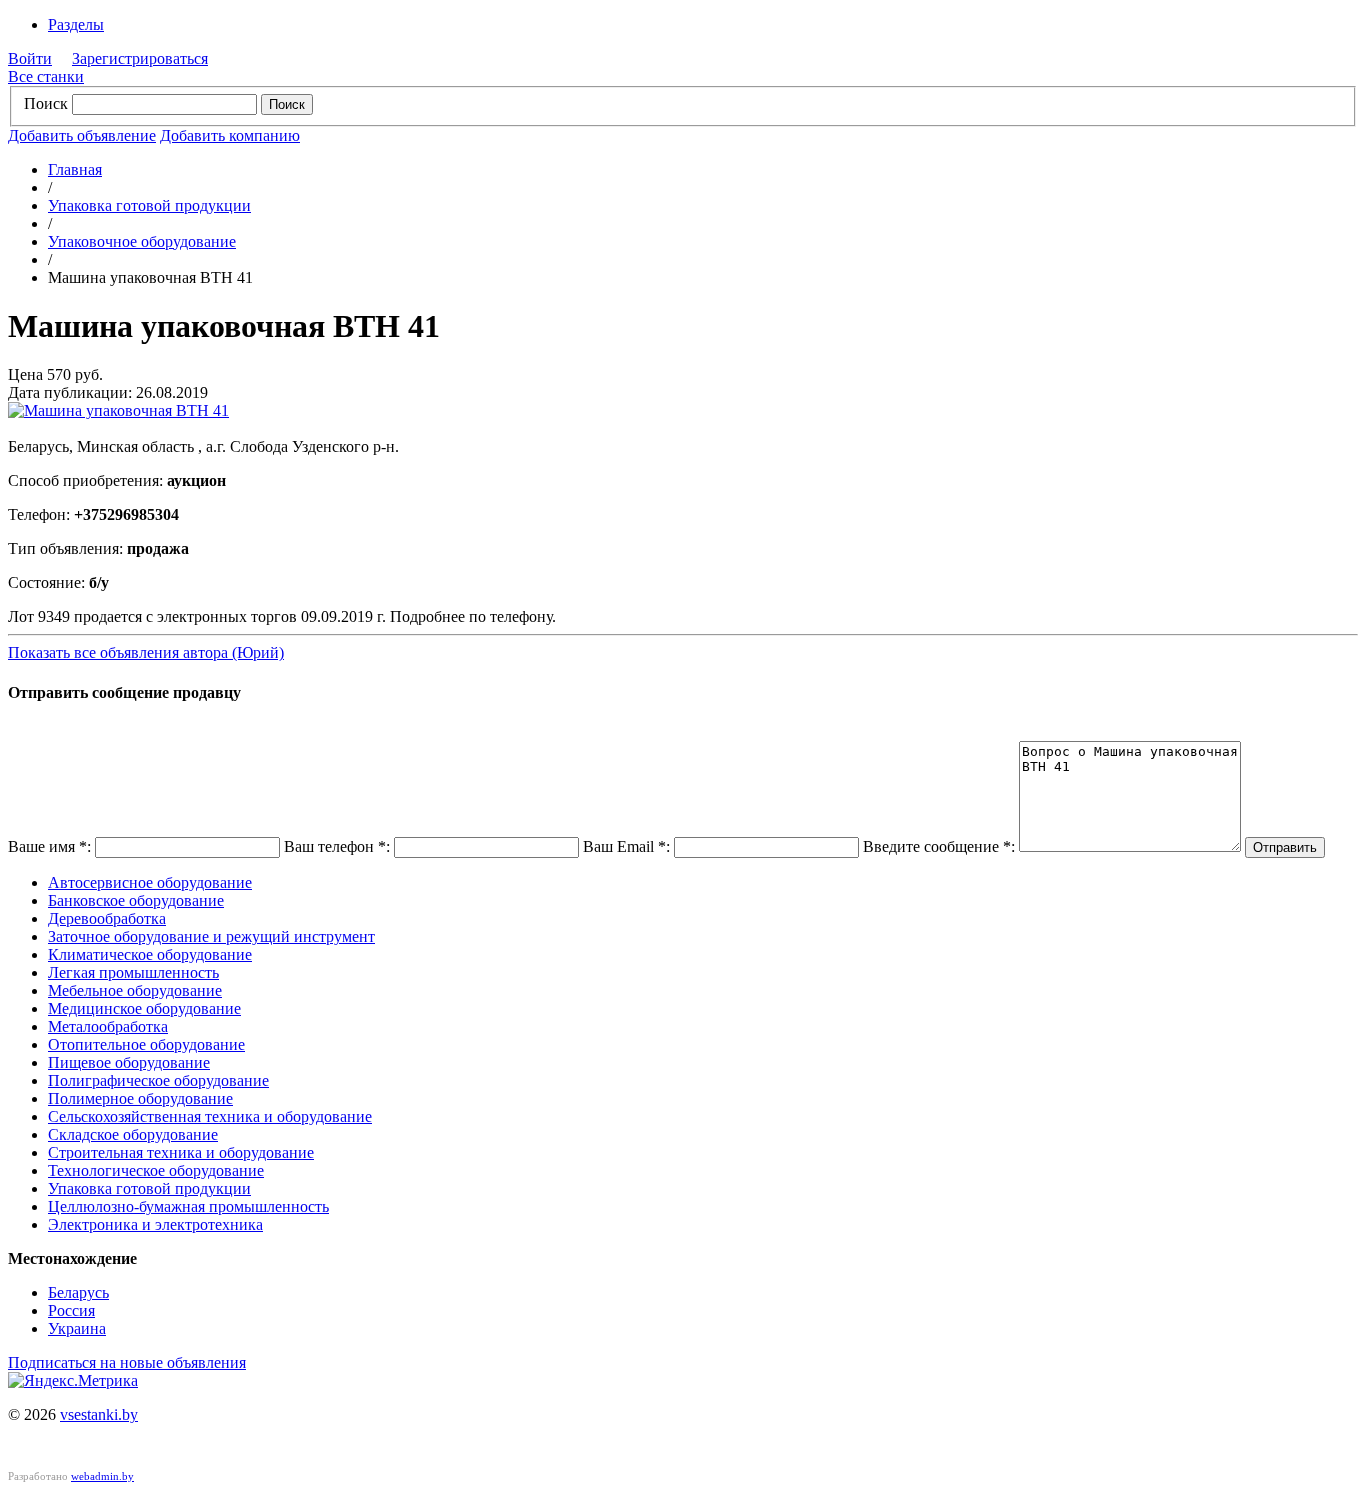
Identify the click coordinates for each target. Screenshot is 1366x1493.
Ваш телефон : (337, 846)
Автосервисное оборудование (150, 882)
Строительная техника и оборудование (181, 1152)
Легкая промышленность (133, 972)
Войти (30, 58)
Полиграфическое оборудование (158, 1080)
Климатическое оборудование (150, 954)
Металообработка (108, 1026)
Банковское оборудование (136, 900)
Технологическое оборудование (156, 1170)
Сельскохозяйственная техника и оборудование (210, 1116)
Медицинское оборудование (144, 1008)
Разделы (76, 24)
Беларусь (78, 1292)
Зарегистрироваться (140, 58)
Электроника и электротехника (155, 1224)
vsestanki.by (99, 1414)
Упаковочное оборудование (142, 241)
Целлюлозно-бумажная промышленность (188, 1206)
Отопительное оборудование (146, 1044)
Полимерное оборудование (140, 1098)
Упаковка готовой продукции (149, 205)
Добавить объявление (82, 135)
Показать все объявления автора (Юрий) (146, 652)
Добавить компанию (230, 135)
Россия (71, 1310)
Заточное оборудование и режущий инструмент (211, 936)
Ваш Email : (626, 846)
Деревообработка (107, 918)
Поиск (46, 103)
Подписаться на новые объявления (127, 1362)
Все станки (46, 76)
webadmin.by (102, 1476)
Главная (75, 169)
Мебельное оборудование (135, 990)
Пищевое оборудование (129, 1062)
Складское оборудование (133, 1134)
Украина (77, 1328)
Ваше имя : (49, 846)
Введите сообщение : (939, 846)
